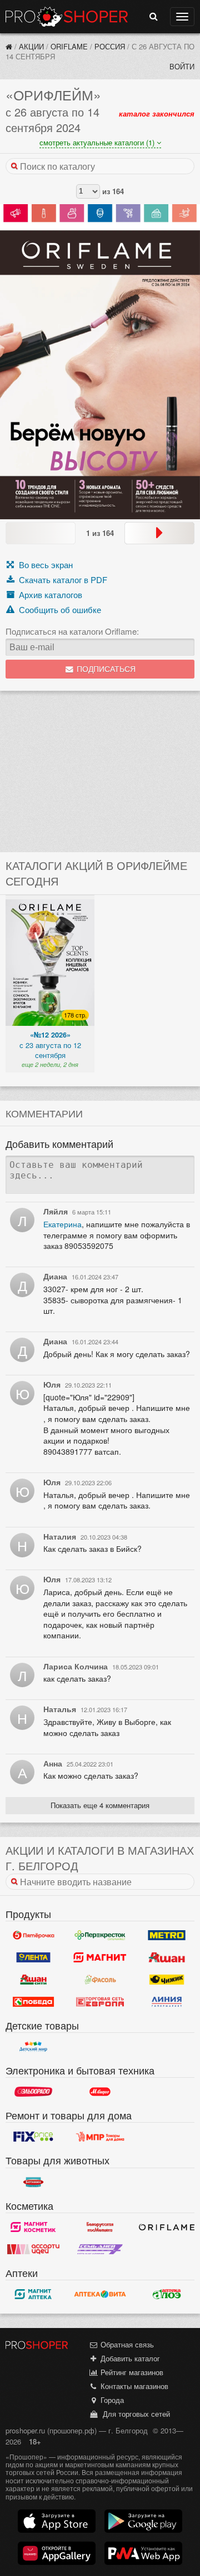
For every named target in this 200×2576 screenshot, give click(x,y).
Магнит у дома (100, 1957)
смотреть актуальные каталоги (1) (98, 142)
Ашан (167, 1957)
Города (111, 2400)
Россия (110, 46)
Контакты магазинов (133, 2386)
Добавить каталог (129, 2358)
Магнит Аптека (33, 2294)
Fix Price (33, 2137)
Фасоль (100, 1980)
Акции (31, 46)
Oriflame (69, 46)
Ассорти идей (33, 2249)
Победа (33, 2002)
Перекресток (100, 1935)
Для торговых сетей (134, 2414)
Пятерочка (33, 1935)
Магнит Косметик (33, 2227)
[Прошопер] (9, 46)
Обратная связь (126, 2344)
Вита (100, 2294)
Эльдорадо (33, 2092)
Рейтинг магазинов (131, 2372)
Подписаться (105, 669)
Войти (182, 66)
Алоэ (167, 2294)
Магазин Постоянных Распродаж (100, 2137)
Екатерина (62, 1224)
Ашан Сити (33, 1980)
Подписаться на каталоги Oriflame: (72, 631)
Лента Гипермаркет (33, 1957)
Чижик (167, 1980)
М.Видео (100, 2092)
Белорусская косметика (100, 2227)
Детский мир (33, 2047)
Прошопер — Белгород (67, 17)
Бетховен (33, 2182)
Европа (100, 2002)
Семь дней (100, 2249)
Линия (167, 2002)
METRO (167, 1935)
